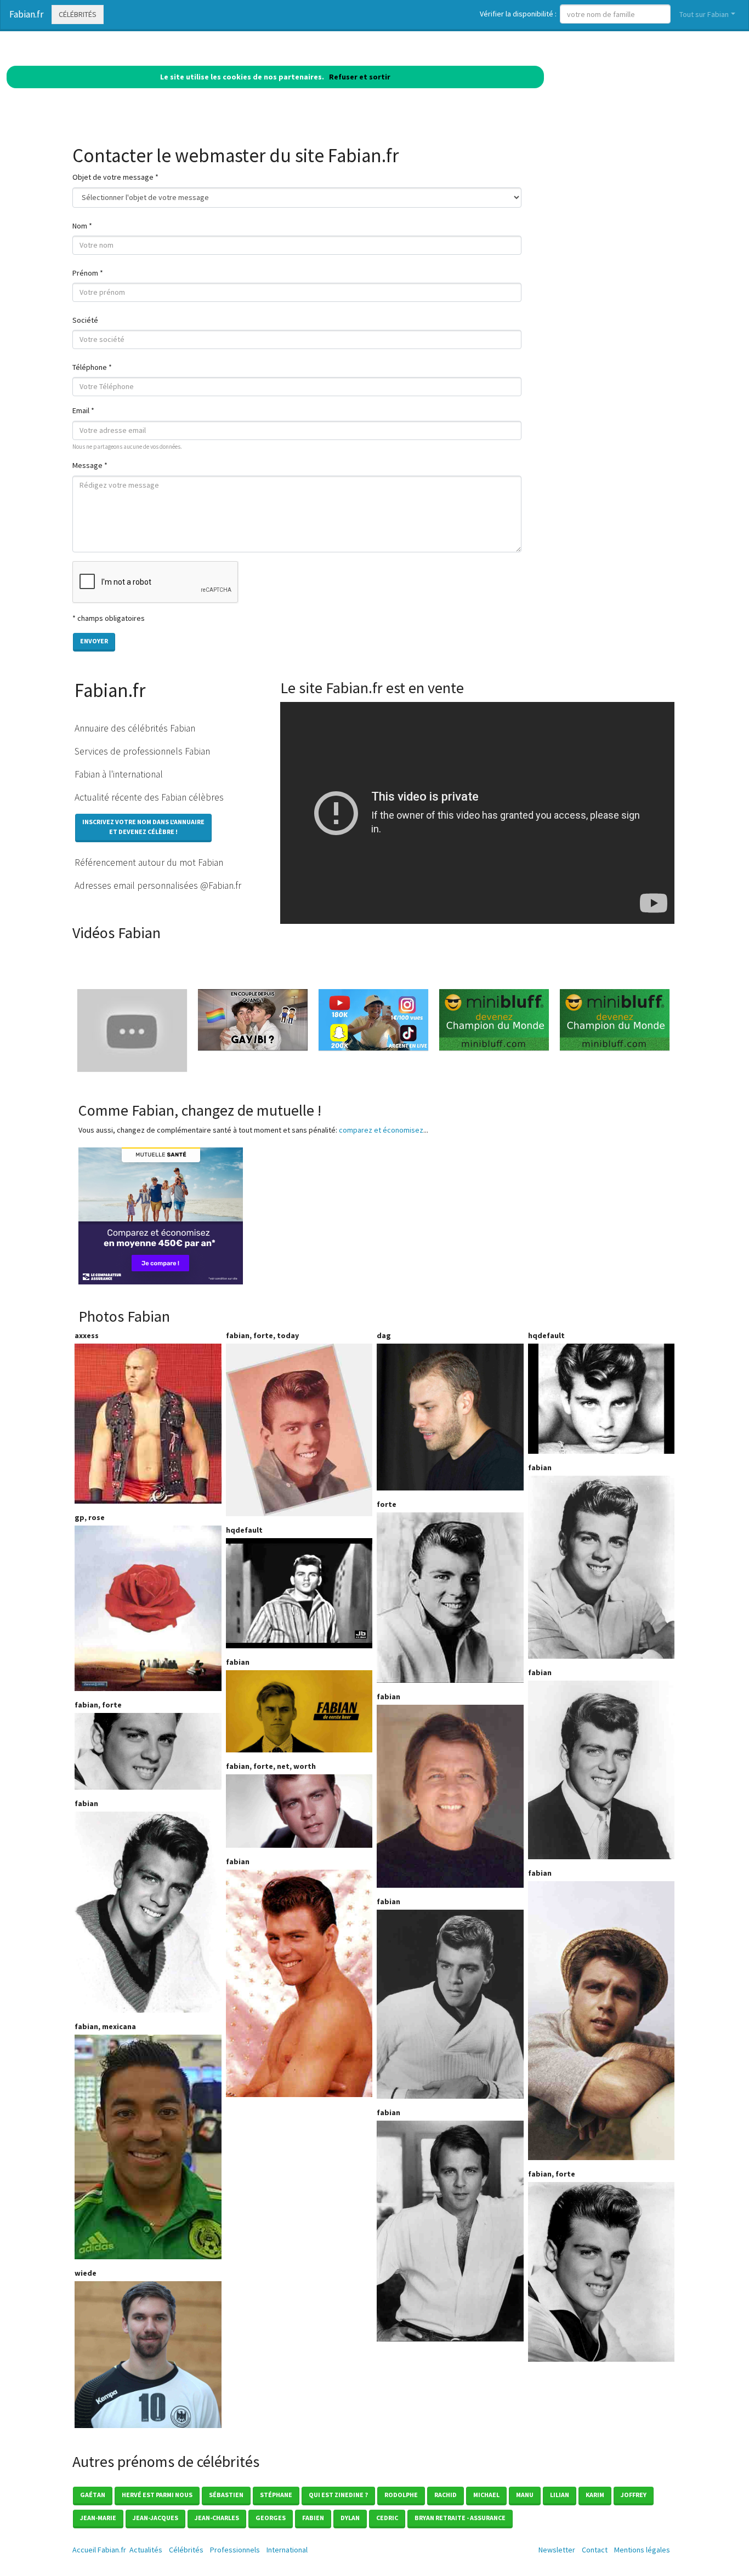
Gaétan (93, 2495)
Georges (271, 2518)
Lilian (560, 2495)
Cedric (387, 2518)
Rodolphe (401, 2495)
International (287, 2550)
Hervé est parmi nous (157, 2495)
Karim (595, 2495)
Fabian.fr (26, 14)
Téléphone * (92, 367)
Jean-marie (98, 2518)
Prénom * (88, 273)
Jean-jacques (155, 2518)
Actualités (146, 2550)
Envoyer (94, 641)
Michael (486, 2495)
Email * (83, 410)
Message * (90, 465)
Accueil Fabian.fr (99, 2550)
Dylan (350, 2518)
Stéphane (276, 2495)
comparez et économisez (381, 1130)
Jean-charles (217, 2518)
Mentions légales (642, 2550)
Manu (525, 2495)
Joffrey (634, 2495)
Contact (595, 2550)
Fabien (313, 2518)
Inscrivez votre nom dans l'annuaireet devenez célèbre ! (143, 827)
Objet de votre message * (115, 177)
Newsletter (557, 2550)
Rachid (446, 2495)
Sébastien (226, 2495)
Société (85, 320)
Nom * (82, 226)
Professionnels (235, 2550)
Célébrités (78, 14)
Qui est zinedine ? (338, 2495)
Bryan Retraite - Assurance (460, 2518)
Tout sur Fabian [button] (704, 14)
